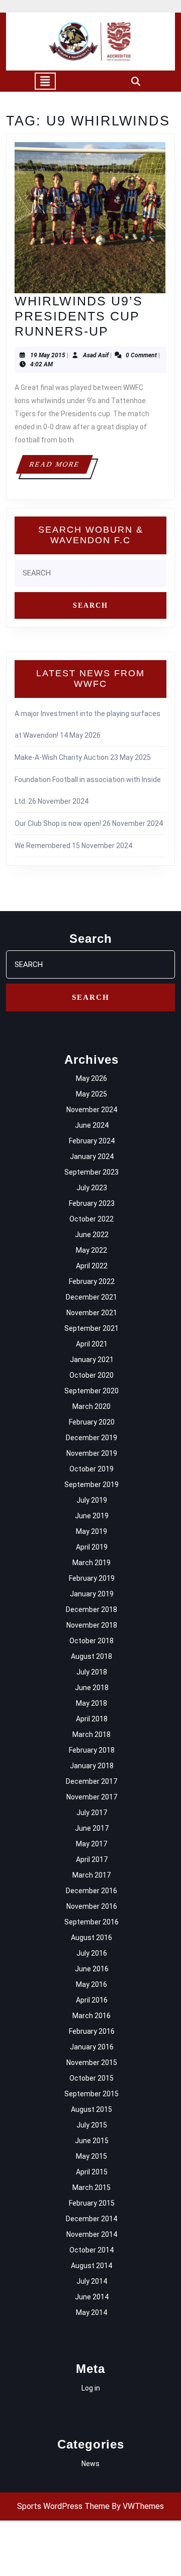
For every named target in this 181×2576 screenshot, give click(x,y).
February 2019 (92, 1578)
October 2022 (92, 1219)
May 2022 (92, 1250)
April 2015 (92, 2172)
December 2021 (92, 1297)
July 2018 (92, 1672)
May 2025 (92, 1094)
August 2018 (92, 1656)
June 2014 (92, 2297)
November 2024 (92, 1110)
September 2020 (92, 1391)
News (90, 2464)
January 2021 (92, 1360)
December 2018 (92, 1609)
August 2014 (92, 2266)
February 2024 (92, 1141)
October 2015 (92, 2078)
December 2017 (92, 1781)
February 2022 (92, 1281)
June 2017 (92, 1828)
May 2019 (92, 1531)
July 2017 (92, 1813)
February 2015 (92, 2203)
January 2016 (92, 2047)
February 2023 (92, 1203)
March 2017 (92, 1875)
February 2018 (92, 1750)
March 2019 (92, 1563)
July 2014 (92, 2281)
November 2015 (92, 2063)
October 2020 (92, 1375)
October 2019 (92, 1469)
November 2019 (92, 1453)
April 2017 (92, 1859)
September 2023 (92, 1172)
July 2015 (92, 2125)
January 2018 (92, 1766)
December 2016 (92, 1891)
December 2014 (92, 2219)
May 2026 (92, 1078)
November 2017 (92, 1797)
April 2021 (92, 1344)
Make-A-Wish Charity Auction (62, 757)
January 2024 (92, 1156)
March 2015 (92, 2187)
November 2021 (92, 1313)
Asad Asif (96, 355)
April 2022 (92, 1266)
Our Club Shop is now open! (58, 823)
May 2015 (92, 2156)
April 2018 (92, 1719)
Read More (61, 467)
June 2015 (92, 2141)
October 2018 (92, 1641)
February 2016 (92, 2031)
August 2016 (92, 1938)
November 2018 (92, 1625)
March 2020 (92, 1406)
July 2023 (92, 1188)
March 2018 (92, 1734)
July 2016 (92, 1953)
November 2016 (92, 1906)
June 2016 (92, 1969)
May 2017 (92, 1844)
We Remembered (42, 846)
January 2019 (92, 1594)
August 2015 (92, 2109)
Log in (91, 2388)
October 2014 (92, 2250)
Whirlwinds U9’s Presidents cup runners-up (79, 316)
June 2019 (92, 1516)
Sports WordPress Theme (63, 2506)
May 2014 (92, 2312)
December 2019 (92, 1438)
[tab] (45, 81)
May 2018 (92, 1703)
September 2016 (92, 1922)
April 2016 (92, 2000)
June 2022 (92, 1235)
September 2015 (92, 2094)
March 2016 (92, 2016)
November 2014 (92, 2234)
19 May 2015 (48, 355)
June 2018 (92, 1688)
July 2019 (92, 1500)
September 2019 (92, 1485)
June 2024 (92, 1125)
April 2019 (92, 1547)
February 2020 (92, 1422)
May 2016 (92, 1984)
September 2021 (92, 1328)
